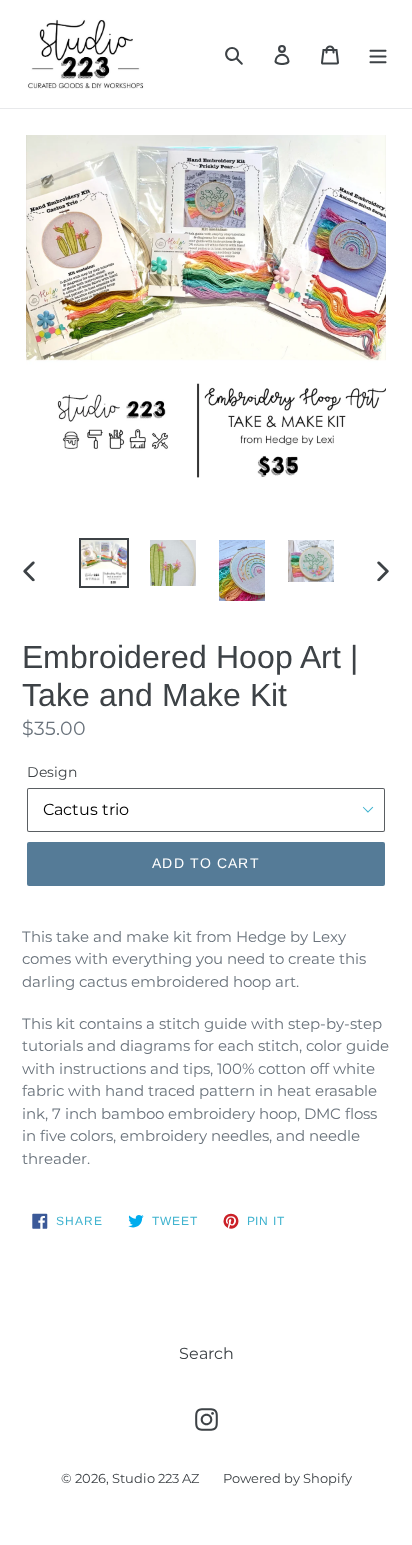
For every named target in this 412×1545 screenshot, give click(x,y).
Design (52, 772)
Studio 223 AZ (155, 1478)
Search (206, 1353)
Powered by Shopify (287, 1478)
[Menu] (378, 54)
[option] (104, 563)
